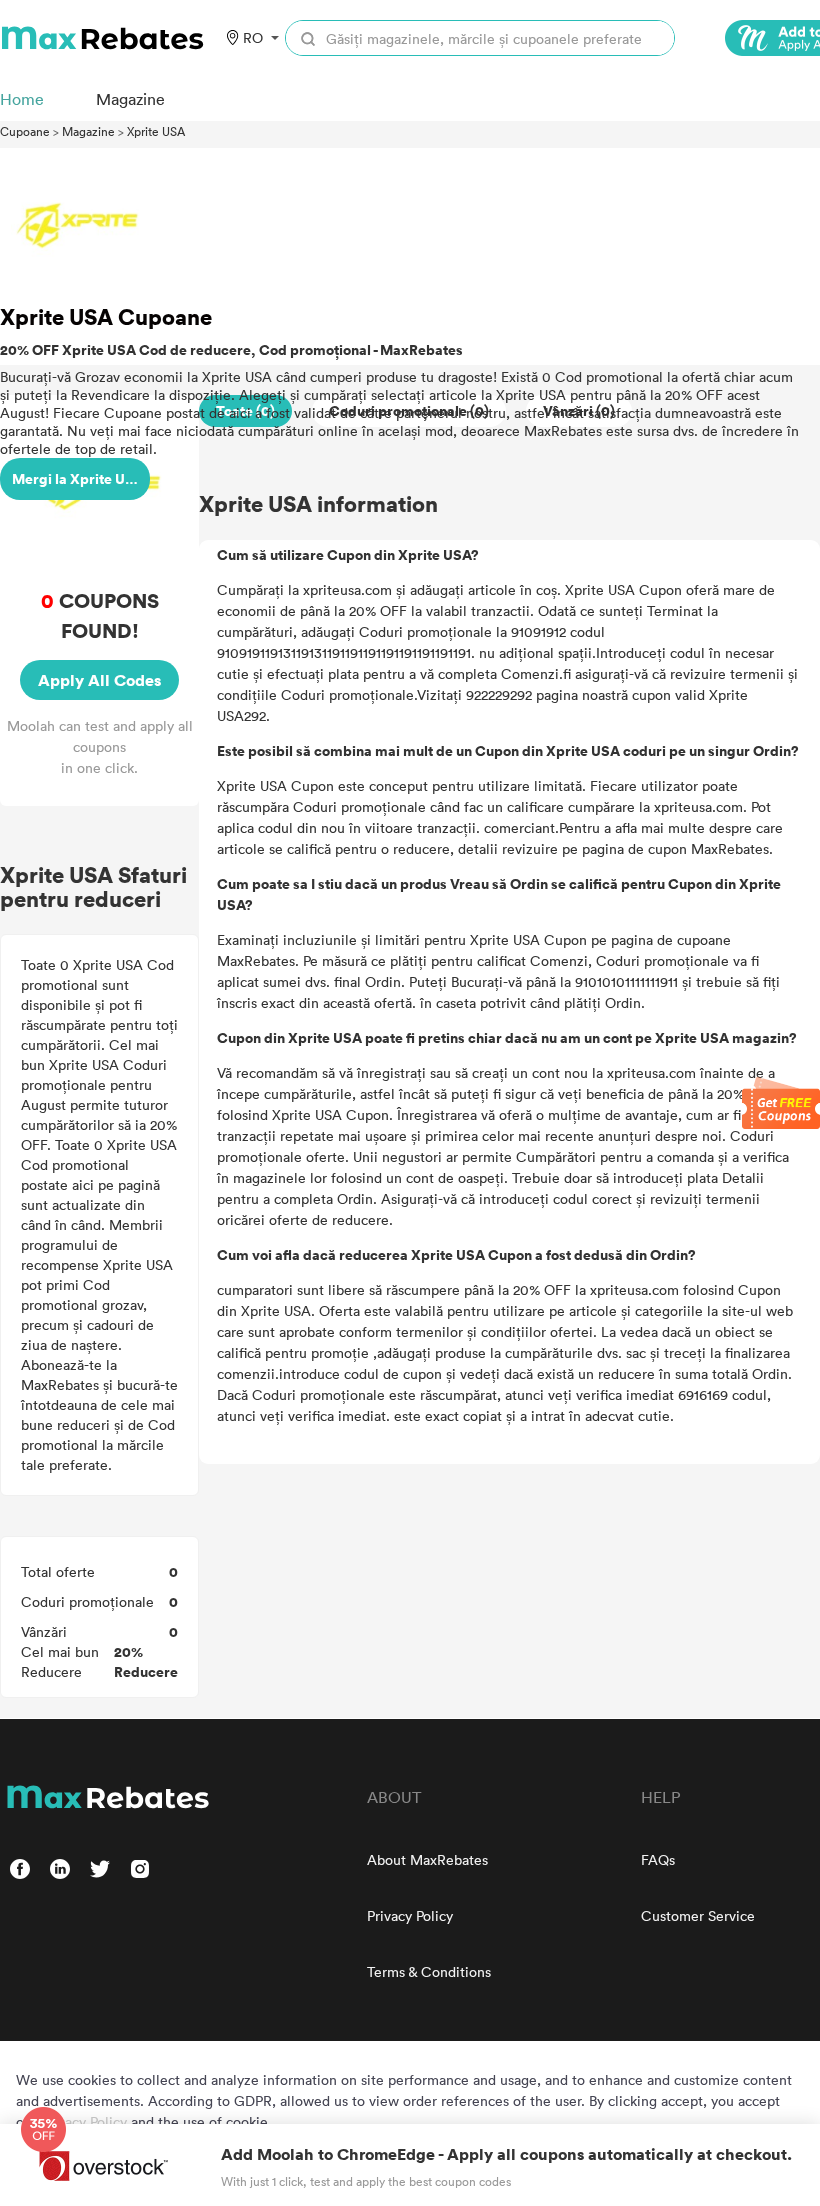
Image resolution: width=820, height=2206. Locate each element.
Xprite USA (156, 131)
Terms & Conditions (429, 1971)
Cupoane (25, 131)
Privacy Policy (410, 1915)
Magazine (88, 131)
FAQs (658, 1859)
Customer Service (698, 1915)
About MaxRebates (427, 1859)
